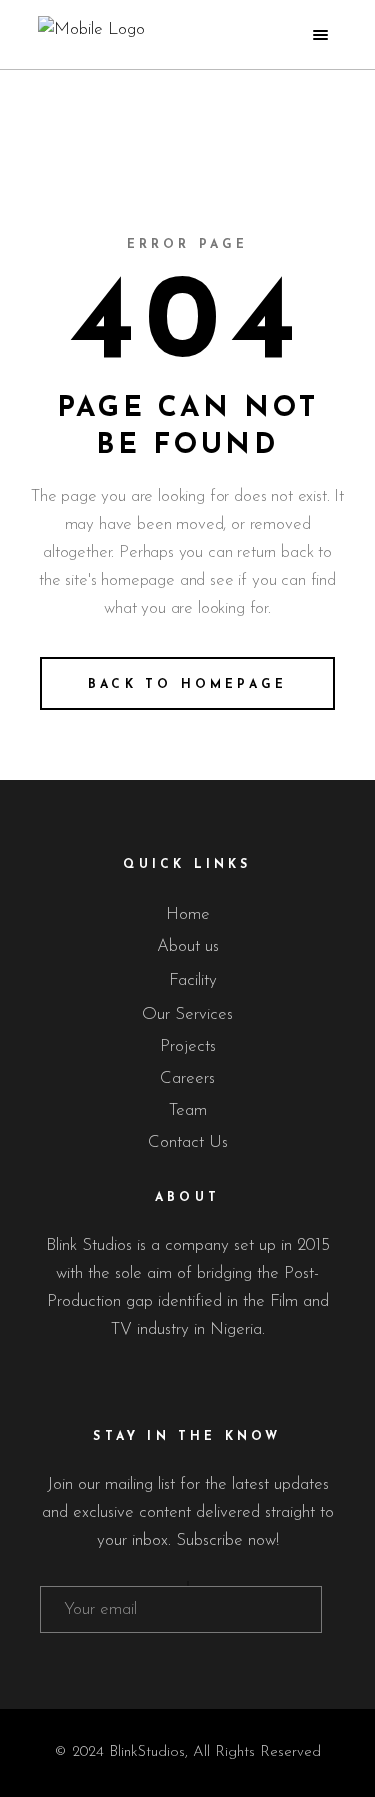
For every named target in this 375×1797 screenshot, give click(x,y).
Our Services (187, 1014)
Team (188, 1110)
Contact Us (188, 1142)
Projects (188, 1046)
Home (188, 914)
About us (188, 946)
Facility (193, 980)
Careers (187, 1078)
